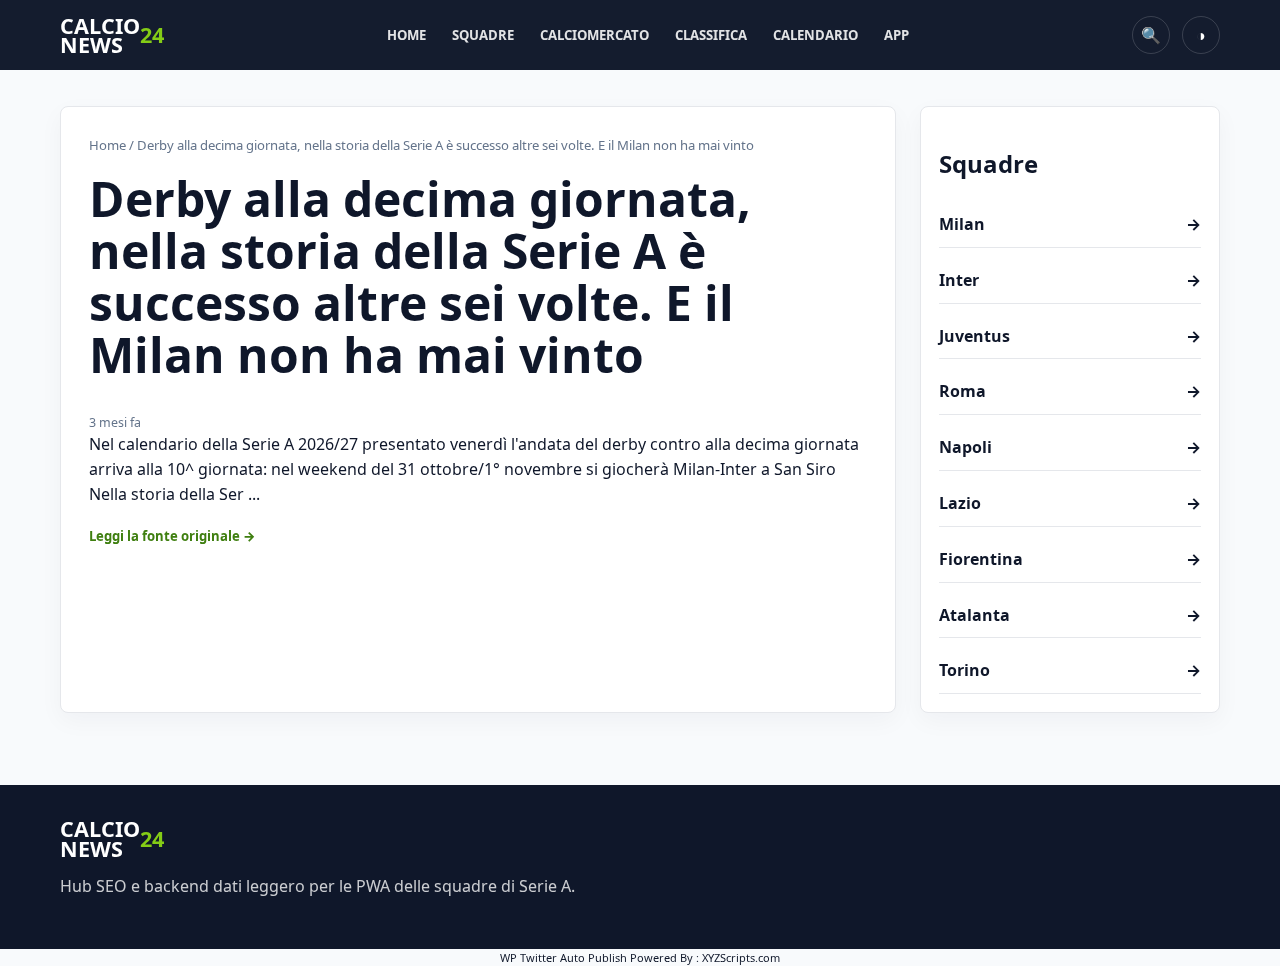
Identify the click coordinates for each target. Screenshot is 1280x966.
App (896, 35)
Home (406, 35)
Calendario (815, 35)
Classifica (711, 35)
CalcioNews (112, 35)
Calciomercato (594, 35)
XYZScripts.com (741, 957)
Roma (1070, 391)
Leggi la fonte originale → (172, 536)
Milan (1070, 224)
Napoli (1070, 447)
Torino (1070, 670)
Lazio (1070, 503)
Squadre (483, 35)
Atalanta (1070, 615)
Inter (1070, 280)
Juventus (1070, 336)
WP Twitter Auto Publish (563, 957)
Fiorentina (1070, 559)
